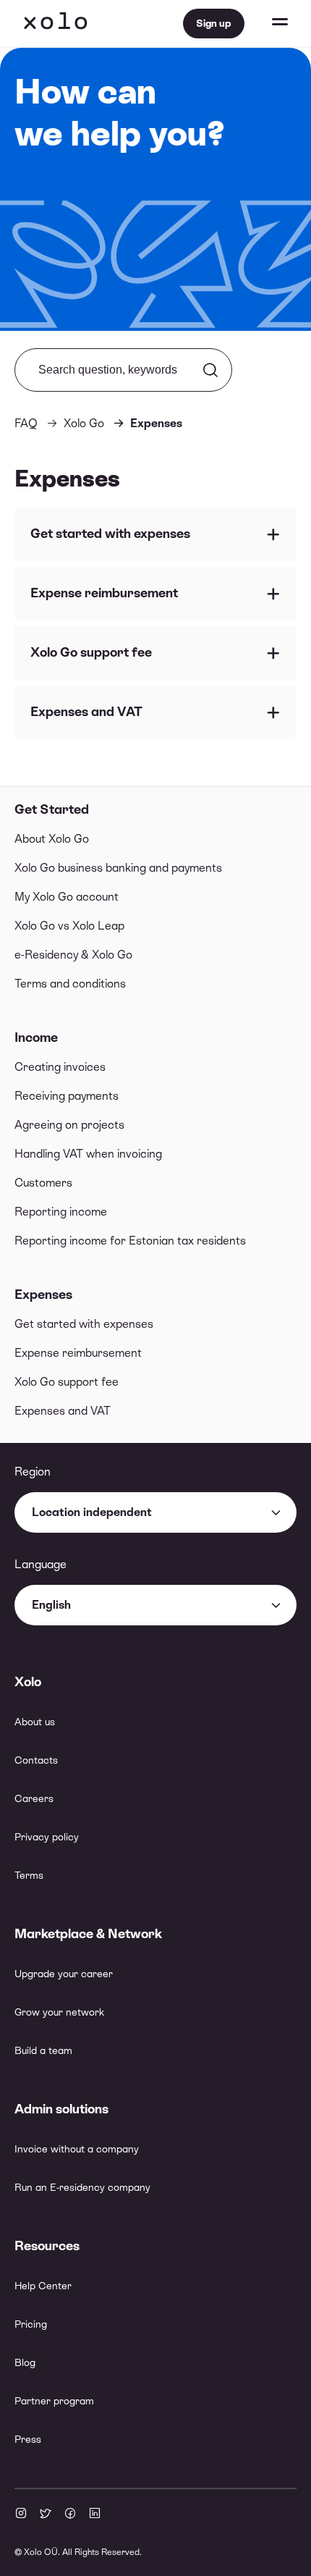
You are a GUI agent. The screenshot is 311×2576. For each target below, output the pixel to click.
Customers (43, 1183)
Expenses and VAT (63, 1411)
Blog (25, 2362)
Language (41, 1564)
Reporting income (61, 1212)
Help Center (43, 2286)
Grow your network (59, 2012)
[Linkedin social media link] (95, 2514)
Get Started (52, 809)
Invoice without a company (77, 2149)
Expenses (43, 1294)
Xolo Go (84, 423)
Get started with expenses (84, 1324)
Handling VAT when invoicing (88, 1154)
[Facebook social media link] (70, 2514)
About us (35, 1722)
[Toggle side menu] (266, 23)
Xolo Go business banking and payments (118, 868)
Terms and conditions (70, 984)
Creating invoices (60, 1067)
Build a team (43, 2050)
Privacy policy (47, 1837)
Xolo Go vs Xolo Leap (69, 926)
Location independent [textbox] (92, 1512)
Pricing (31, 2324)
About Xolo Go (52, 839)
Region (33, 1472)
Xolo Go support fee (67, 1382)
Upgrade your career (64, 1974)
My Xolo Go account (67, 897)
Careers (34, 1798)
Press (28, 2439)
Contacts (36, 1760)
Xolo (56, 23)
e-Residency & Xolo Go (73, 955)
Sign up (214, 23)
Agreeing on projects (69, 1125)
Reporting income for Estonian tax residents (130, 1241)
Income (36, 1037)
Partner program (54, 2401)
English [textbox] (51, 1605)
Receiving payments (67, 1096)
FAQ (26, 423)
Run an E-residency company (82, 2187)
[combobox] (155, 1512)
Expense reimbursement (78, 1353)
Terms (29, 1875)
